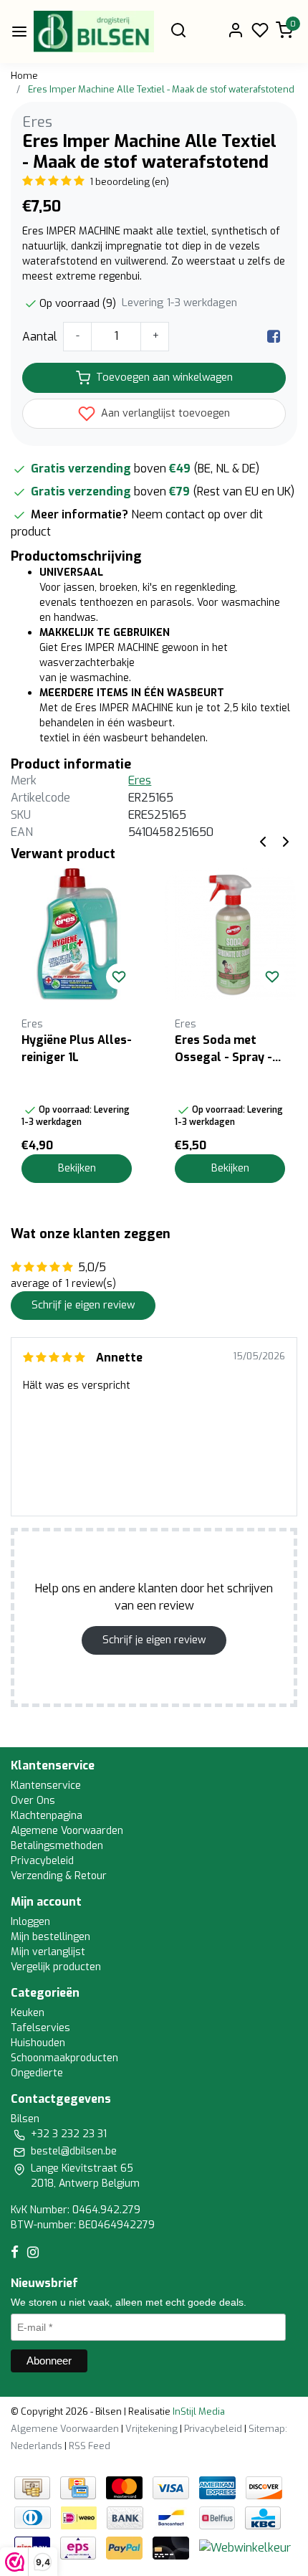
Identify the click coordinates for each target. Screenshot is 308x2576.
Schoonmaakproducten (64, 2058)
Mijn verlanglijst (48, 1952)
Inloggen (30, 1922)
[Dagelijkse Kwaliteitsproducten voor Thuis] (94, 32)
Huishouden (38, 2043)
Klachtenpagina (47, 1816)
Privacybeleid (42, 1861)
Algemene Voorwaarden (67, 1831)
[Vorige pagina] (263, 841)
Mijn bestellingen (50, 1937)
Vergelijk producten (56, 1967)
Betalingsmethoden (57, 1846)
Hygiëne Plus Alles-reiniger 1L (77, 1049)
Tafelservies (40, 2028)
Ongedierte (37, 2073)
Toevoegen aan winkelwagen (164, 377)
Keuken (28, 2013)
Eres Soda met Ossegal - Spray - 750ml (223, 1049)
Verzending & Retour (59, 1876)
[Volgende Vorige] (286, 841)
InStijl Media (198, 2411)
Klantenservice (46, 1786)
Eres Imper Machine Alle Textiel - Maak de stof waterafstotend (161, 89)
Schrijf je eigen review (83, 1305)
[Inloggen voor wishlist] (119, 976)
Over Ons (33, 1801)
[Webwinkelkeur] (245, 2547)
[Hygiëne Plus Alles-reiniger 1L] (77, 934)
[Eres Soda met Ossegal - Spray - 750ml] (230, 934)
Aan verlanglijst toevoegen (164, 413)
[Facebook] (274, 337)
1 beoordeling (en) (129, 182)
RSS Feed (90, 2446)
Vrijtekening (151, 2429)
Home (24, 76)
